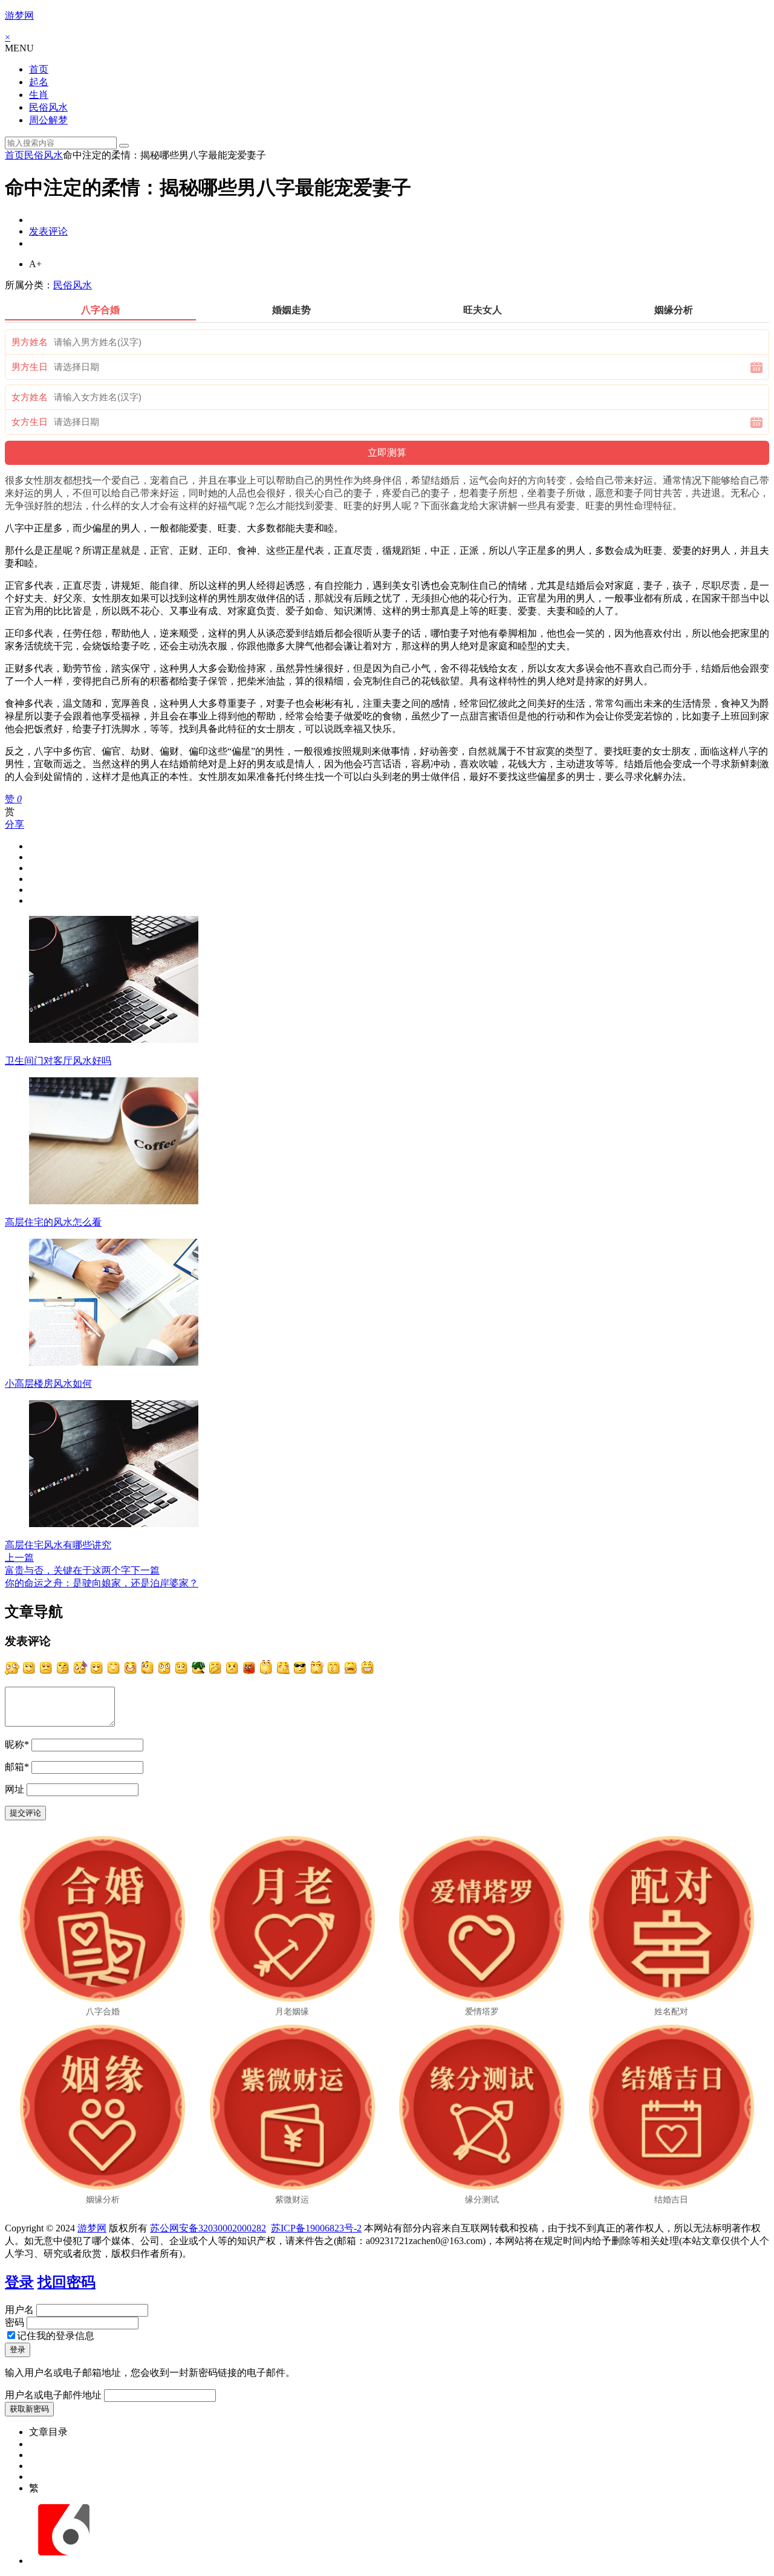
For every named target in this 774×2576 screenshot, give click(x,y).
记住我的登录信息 (56, 2336)
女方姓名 (30, 397)
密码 (15, 2322)
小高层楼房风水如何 (48, 1384)
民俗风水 (48, 107)
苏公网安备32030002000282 (208, 2228)
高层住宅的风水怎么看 (53, 1222)
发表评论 (48, 231)
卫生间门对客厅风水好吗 (58, 1061)
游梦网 (19, 15)
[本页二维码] (63, 2561)
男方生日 (30, 367)
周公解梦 (48, 120)
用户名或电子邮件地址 (53, 2395)
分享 (15, 824)
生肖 (39, 95)
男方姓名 (30, 342)
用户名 (19, 2310)
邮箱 (17, 1767)
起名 (39, 82)
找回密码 (67, 2282)
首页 (39, 69)
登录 (19, 2282)
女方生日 (30, 422)
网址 (15, 1789)
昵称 (17, 1744)
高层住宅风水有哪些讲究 (58, 1545)
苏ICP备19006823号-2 (316, 2228)
